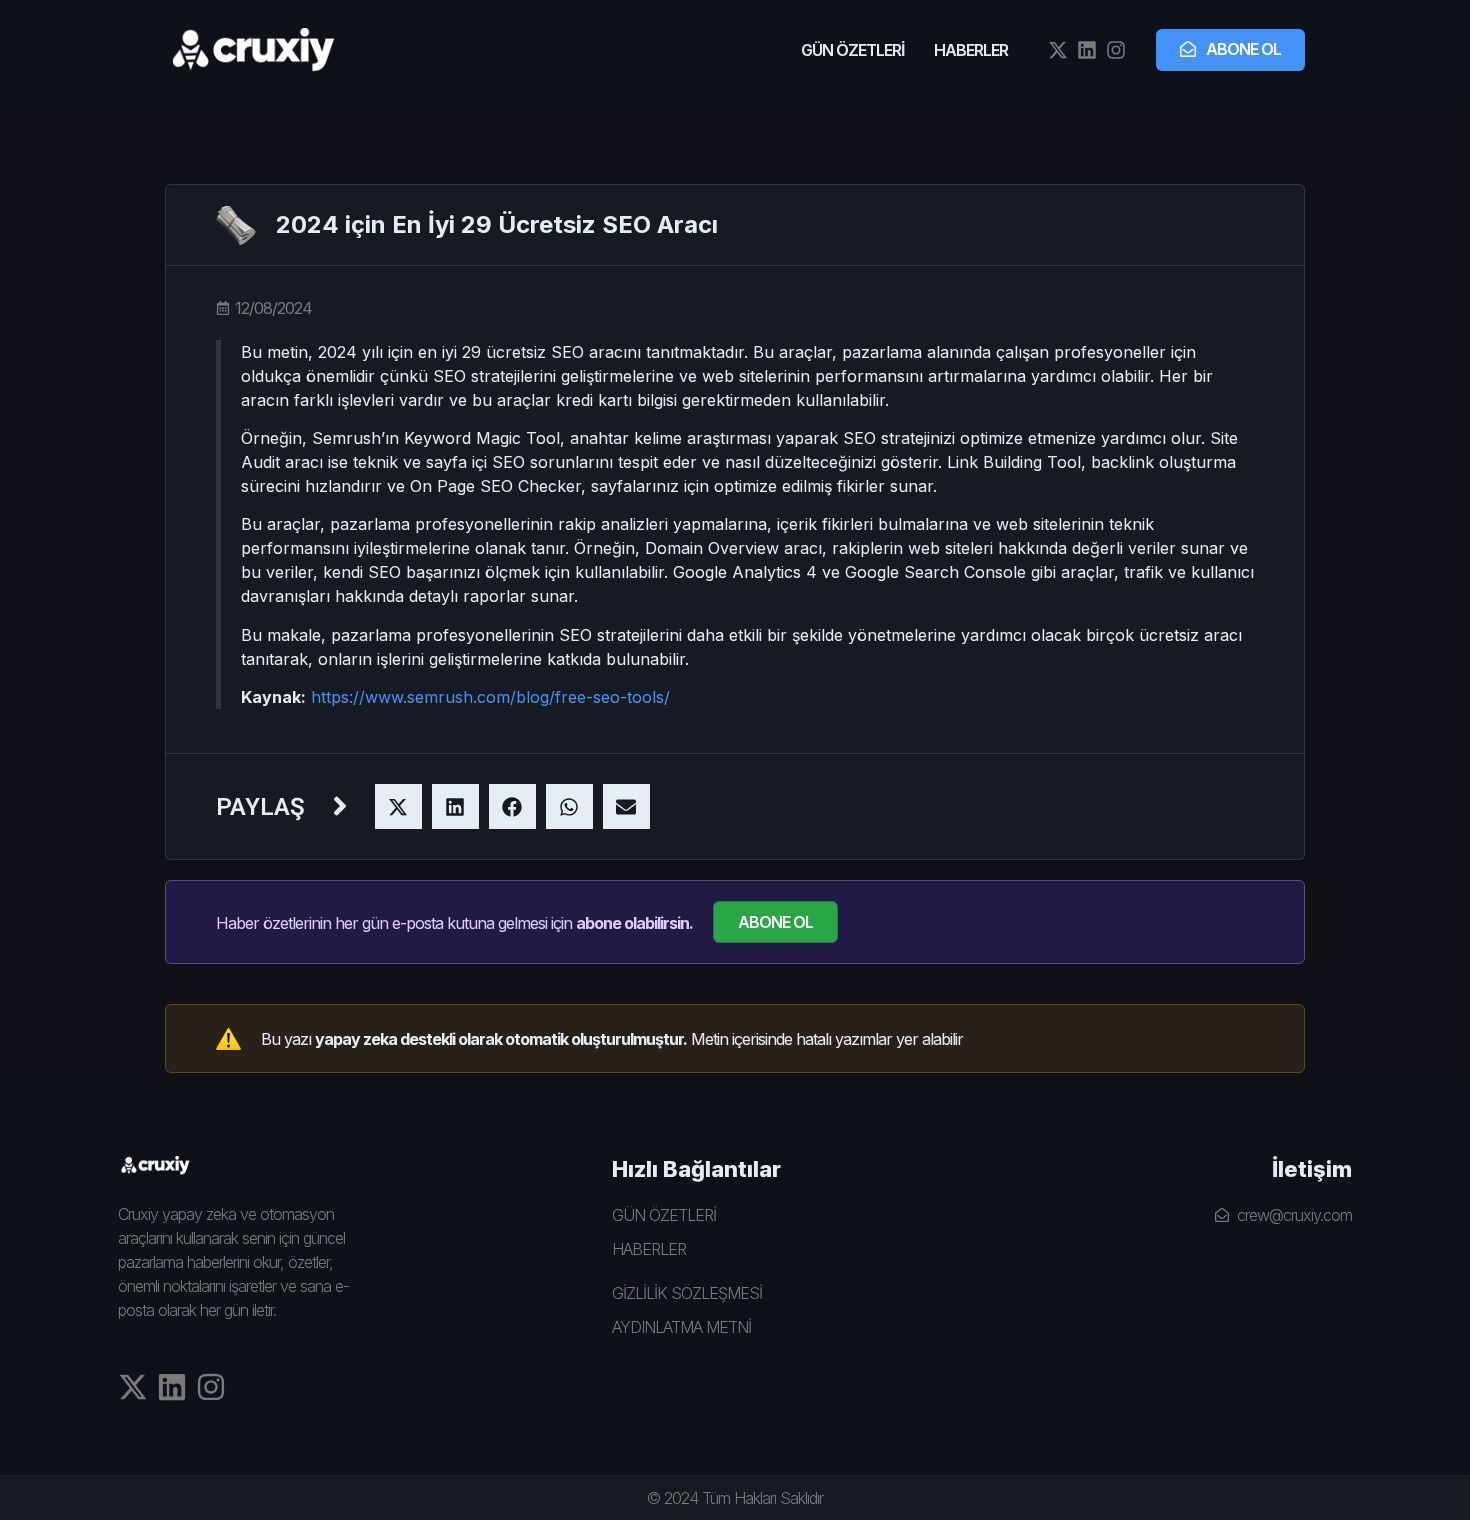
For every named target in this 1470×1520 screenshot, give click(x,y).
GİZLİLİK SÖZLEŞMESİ (687, 1293)
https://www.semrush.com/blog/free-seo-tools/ (490, 697)
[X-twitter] (1058, 50)
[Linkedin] (1087, 50)
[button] (398, 806)
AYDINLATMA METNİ (681, 1327)
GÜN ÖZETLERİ (852, 50)
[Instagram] (1116, 50)
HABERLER (971, 50)
